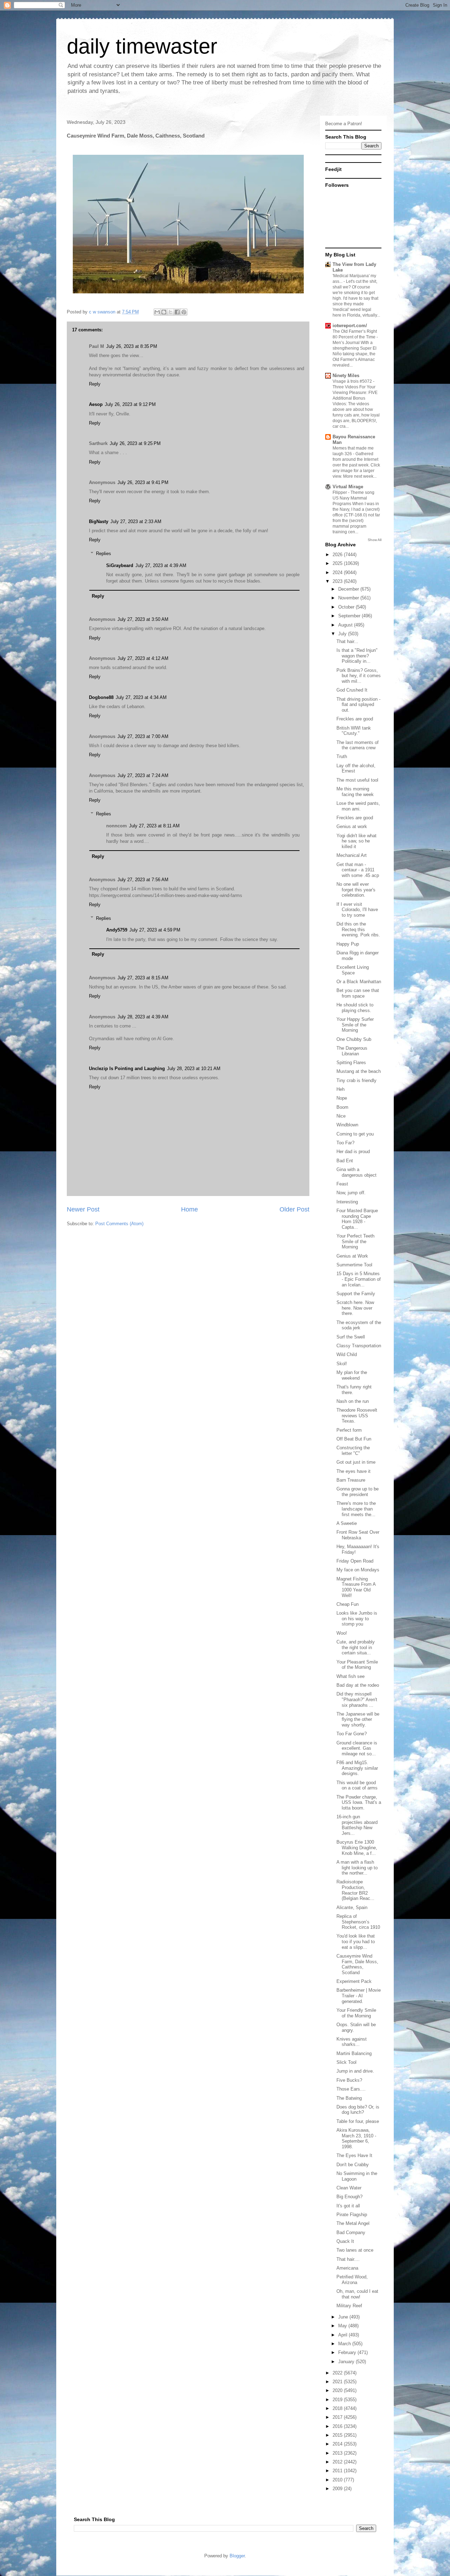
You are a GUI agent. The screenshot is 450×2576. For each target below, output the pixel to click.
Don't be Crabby (353, 2165)
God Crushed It (352, 690)
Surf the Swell (351, 1337)
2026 (338, 555)
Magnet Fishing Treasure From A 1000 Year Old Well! (356, 1587)
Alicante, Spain (352, 1907)
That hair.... (348, 2259)
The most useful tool (357, 780)
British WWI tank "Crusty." (354, 731)
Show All (375, 540)
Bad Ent (345, 1161)
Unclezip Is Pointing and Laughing (127, 1068)
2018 (338, 2408)
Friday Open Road (355, 1561)
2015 (338, 2435)
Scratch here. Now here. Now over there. (355, 1308)
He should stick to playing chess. (355, 1008)
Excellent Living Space (353, 970)
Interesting (347, 1202)
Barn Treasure (351, 1480)
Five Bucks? (349, 2080)
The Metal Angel (353, 2223)
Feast (342, 1184)
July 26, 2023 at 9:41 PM (143, 482)
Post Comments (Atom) (119, 1224)
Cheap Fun (348, 1604)
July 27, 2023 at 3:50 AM (143, 619)
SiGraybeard (120, 565)
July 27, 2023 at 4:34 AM (141, 697)
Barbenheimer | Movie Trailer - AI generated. (359, 1996)
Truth (342, 756)
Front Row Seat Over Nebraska (358, 1535)
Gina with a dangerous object (356, 1172)
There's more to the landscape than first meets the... (356, 1509)
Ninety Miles (346, 376)
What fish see (351, 1676)
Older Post (294, 1209)
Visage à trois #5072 (353, 381)
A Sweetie (347, 1523)
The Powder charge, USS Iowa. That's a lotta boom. (359, 1802)
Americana (347, 2268)
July (343, 634)
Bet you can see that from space (358, 993)
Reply (95, 384)
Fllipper (340, 492)
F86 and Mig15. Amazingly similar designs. (357, 1768)
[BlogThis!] (164, 312)
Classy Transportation (359, 1346)
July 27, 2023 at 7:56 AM (143, 880)
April (343, 2335)
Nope (342, 1098)
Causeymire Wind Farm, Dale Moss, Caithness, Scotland (357, 1964)
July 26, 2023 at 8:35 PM (132, 346)
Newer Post (83, 1209)
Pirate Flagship (352, 2215)
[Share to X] (171, 312)
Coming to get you (355, 1134)
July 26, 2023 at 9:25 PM (135, 443)
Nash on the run (353, 1401)
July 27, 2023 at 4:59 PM (155, 930)
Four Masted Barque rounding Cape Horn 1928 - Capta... (357, 1219)
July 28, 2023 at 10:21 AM (194, 1068)
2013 (338, 2453)
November (349, 598)
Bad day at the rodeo (358, 1685)
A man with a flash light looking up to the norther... (357, 1868)
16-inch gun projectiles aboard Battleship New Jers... (357, 1825)
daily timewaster (142, 46)
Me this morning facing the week (355, 792)
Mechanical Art (352, 855)
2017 (338, 2417)
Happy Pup (348, 944)
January (347, 2362)
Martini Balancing (354, 2053)
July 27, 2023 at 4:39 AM (161, 565)
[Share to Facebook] (177, 312)
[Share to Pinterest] (184, 312)
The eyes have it (353, 1471)
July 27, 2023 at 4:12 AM (143, 658)
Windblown (347, 1125)
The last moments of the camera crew (358, 745)
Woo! (342, 1633)
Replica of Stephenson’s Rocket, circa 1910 (358, 1922)
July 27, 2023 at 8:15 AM (143, 978)
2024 (338, 573)
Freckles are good (355, 719)
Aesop (96, 404)
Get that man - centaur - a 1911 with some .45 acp (358, 870)
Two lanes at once (355, 2250)
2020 (338, 2390)
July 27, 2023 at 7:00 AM (143, 736)
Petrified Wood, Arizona (352, 2280)
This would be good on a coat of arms (357, 1785)
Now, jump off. (351, 1193)
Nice (341, 1116)
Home (189, 1209)
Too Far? (345, 1143)
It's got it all (348, 2206)
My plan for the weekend (352, 1375)
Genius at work (352, 826)
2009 (338, 2489)
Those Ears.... (351, 2089)
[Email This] (157, 312)
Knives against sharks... (352, 2042)
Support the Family (356, 1294)
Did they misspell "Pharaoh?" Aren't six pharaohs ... (357, 1699)
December (349, 589)
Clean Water (349, 2188)
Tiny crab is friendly (356, 1080)
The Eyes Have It (354, 2155)
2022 (338, 2373)
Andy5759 (117, 930)
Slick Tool (346, 2062)
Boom (342, 1107)
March (345, 2344)
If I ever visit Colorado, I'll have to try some (357, 910)
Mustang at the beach (359, 1071)
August (346, 625)
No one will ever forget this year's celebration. (356, 890)
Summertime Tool (354, 1265)
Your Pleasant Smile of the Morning (357, 1665)
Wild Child (347, 1354)
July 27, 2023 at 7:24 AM (143, 775)
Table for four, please (358, 2121)
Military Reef (349, 2306)
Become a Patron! (344, 124)
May (343, 2326)
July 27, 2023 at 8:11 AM (154, 826)
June (344, 2317)
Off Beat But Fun (354, 1439)
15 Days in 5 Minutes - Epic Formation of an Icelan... (359, 1279)
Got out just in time (356, 1462)
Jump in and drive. (355, 2071)
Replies (104, 554)
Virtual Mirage (348, 487)
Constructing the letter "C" (353, 1451)
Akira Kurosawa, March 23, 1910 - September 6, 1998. (356, 2138)
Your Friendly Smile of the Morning (356, 2013)
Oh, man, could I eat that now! (357, 2294)
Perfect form (349, 1430)
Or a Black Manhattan (359, 982)
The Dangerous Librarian (352, 1051)
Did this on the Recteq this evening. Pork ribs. (358, 929)
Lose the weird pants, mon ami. (358, 806)
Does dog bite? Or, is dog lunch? (358, 2110)
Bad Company (351, 2232)
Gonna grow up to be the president (358, 1492)
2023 (338, 581)
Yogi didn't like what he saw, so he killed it (356, 841)
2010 (338, 2480)
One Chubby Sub (354, 1039)
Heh (340, 1089)
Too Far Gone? (352, 1734)
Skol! (342, 1364)
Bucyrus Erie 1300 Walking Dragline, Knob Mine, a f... (357, 1847)
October (347, 607)
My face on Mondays (358, 1570)
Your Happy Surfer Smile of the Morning (355, 1025)
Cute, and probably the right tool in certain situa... (356, 1647)
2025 (338, 563)
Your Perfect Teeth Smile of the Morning (355, 1241)
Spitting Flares (351, 1063)
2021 (338, 2382)
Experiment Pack (354, 1981)
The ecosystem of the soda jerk (359, 1325)
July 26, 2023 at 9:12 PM (130, 404)
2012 (338, 2462)
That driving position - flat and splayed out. (358, 705)
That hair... (347, 641)
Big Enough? (349, 2197)
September (350, 616)
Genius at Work (352, 1256)
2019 (338, 2400)
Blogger (237, 2556)
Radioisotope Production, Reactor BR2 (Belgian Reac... (355, 1890)
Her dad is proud (353, 1152)
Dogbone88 (101, 697)
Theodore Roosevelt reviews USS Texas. (357, 1416)
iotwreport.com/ (350, 326)
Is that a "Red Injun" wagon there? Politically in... (357, 656)
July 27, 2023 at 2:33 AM (136, 521)
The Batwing (349, 2098)
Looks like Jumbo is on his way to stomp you (357, 1618)
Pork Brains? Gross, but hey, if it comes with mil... (359, 676)
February (348, 2352)
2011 (338, 2471)
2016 (338, 2426)
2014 (338, 2444)
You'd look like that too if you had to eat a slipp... (356, 1941)
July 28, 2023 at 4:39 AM (143, 1017)
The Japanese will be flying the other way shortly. (358, 1719)
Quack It (345, 2241)
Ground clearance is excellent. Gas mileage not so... (357, 1748)
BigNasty (99, 521)
